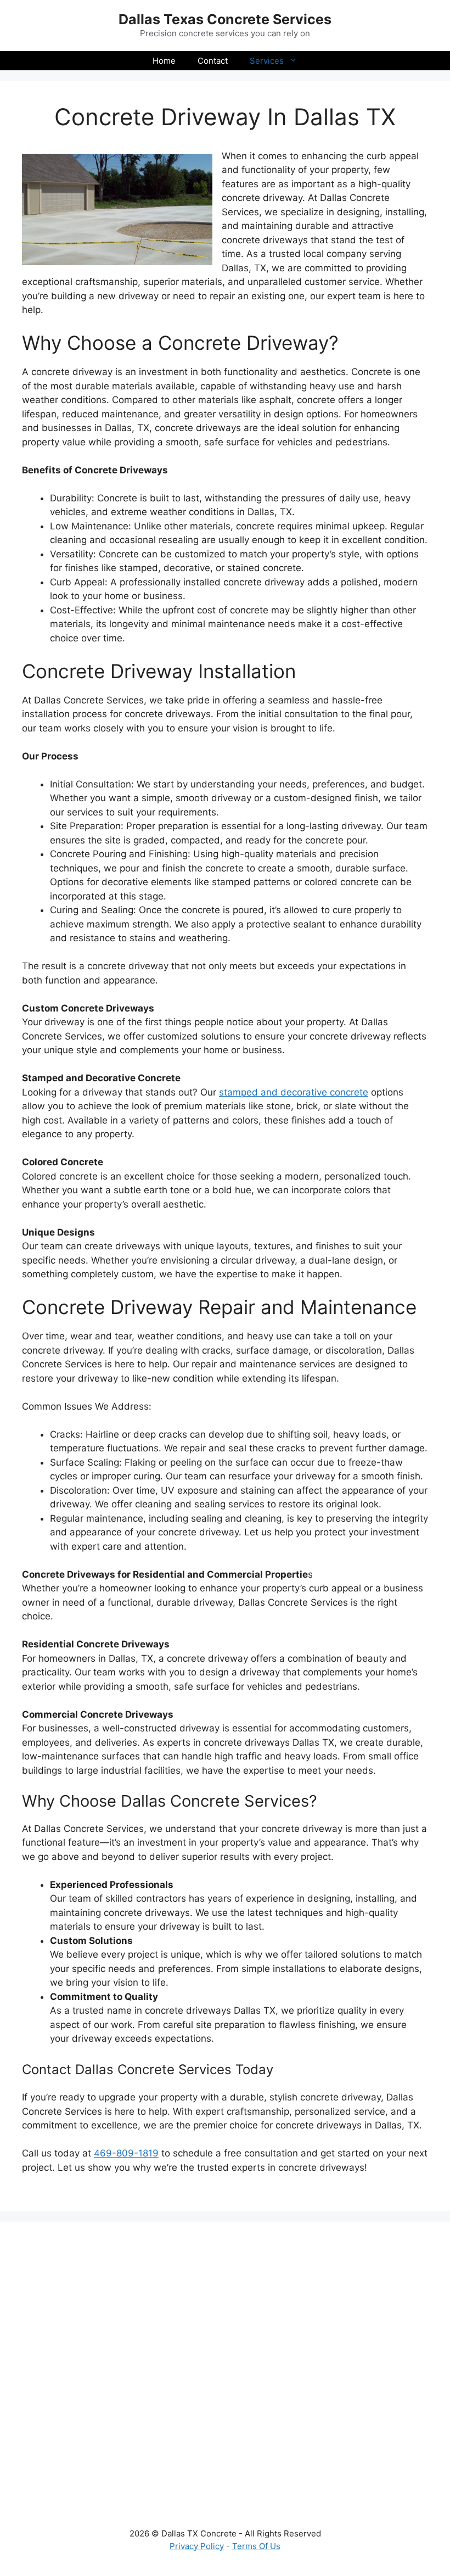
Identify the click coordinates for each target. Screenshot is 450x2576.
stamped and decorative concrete (294, 1092)
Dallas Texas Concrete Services (225, 19)
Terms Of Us (256, 2546)
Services (267, 61)
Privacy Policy (197, 2546)
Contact (213, 61)
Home (164, 61)
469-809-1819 (126, 2153)
